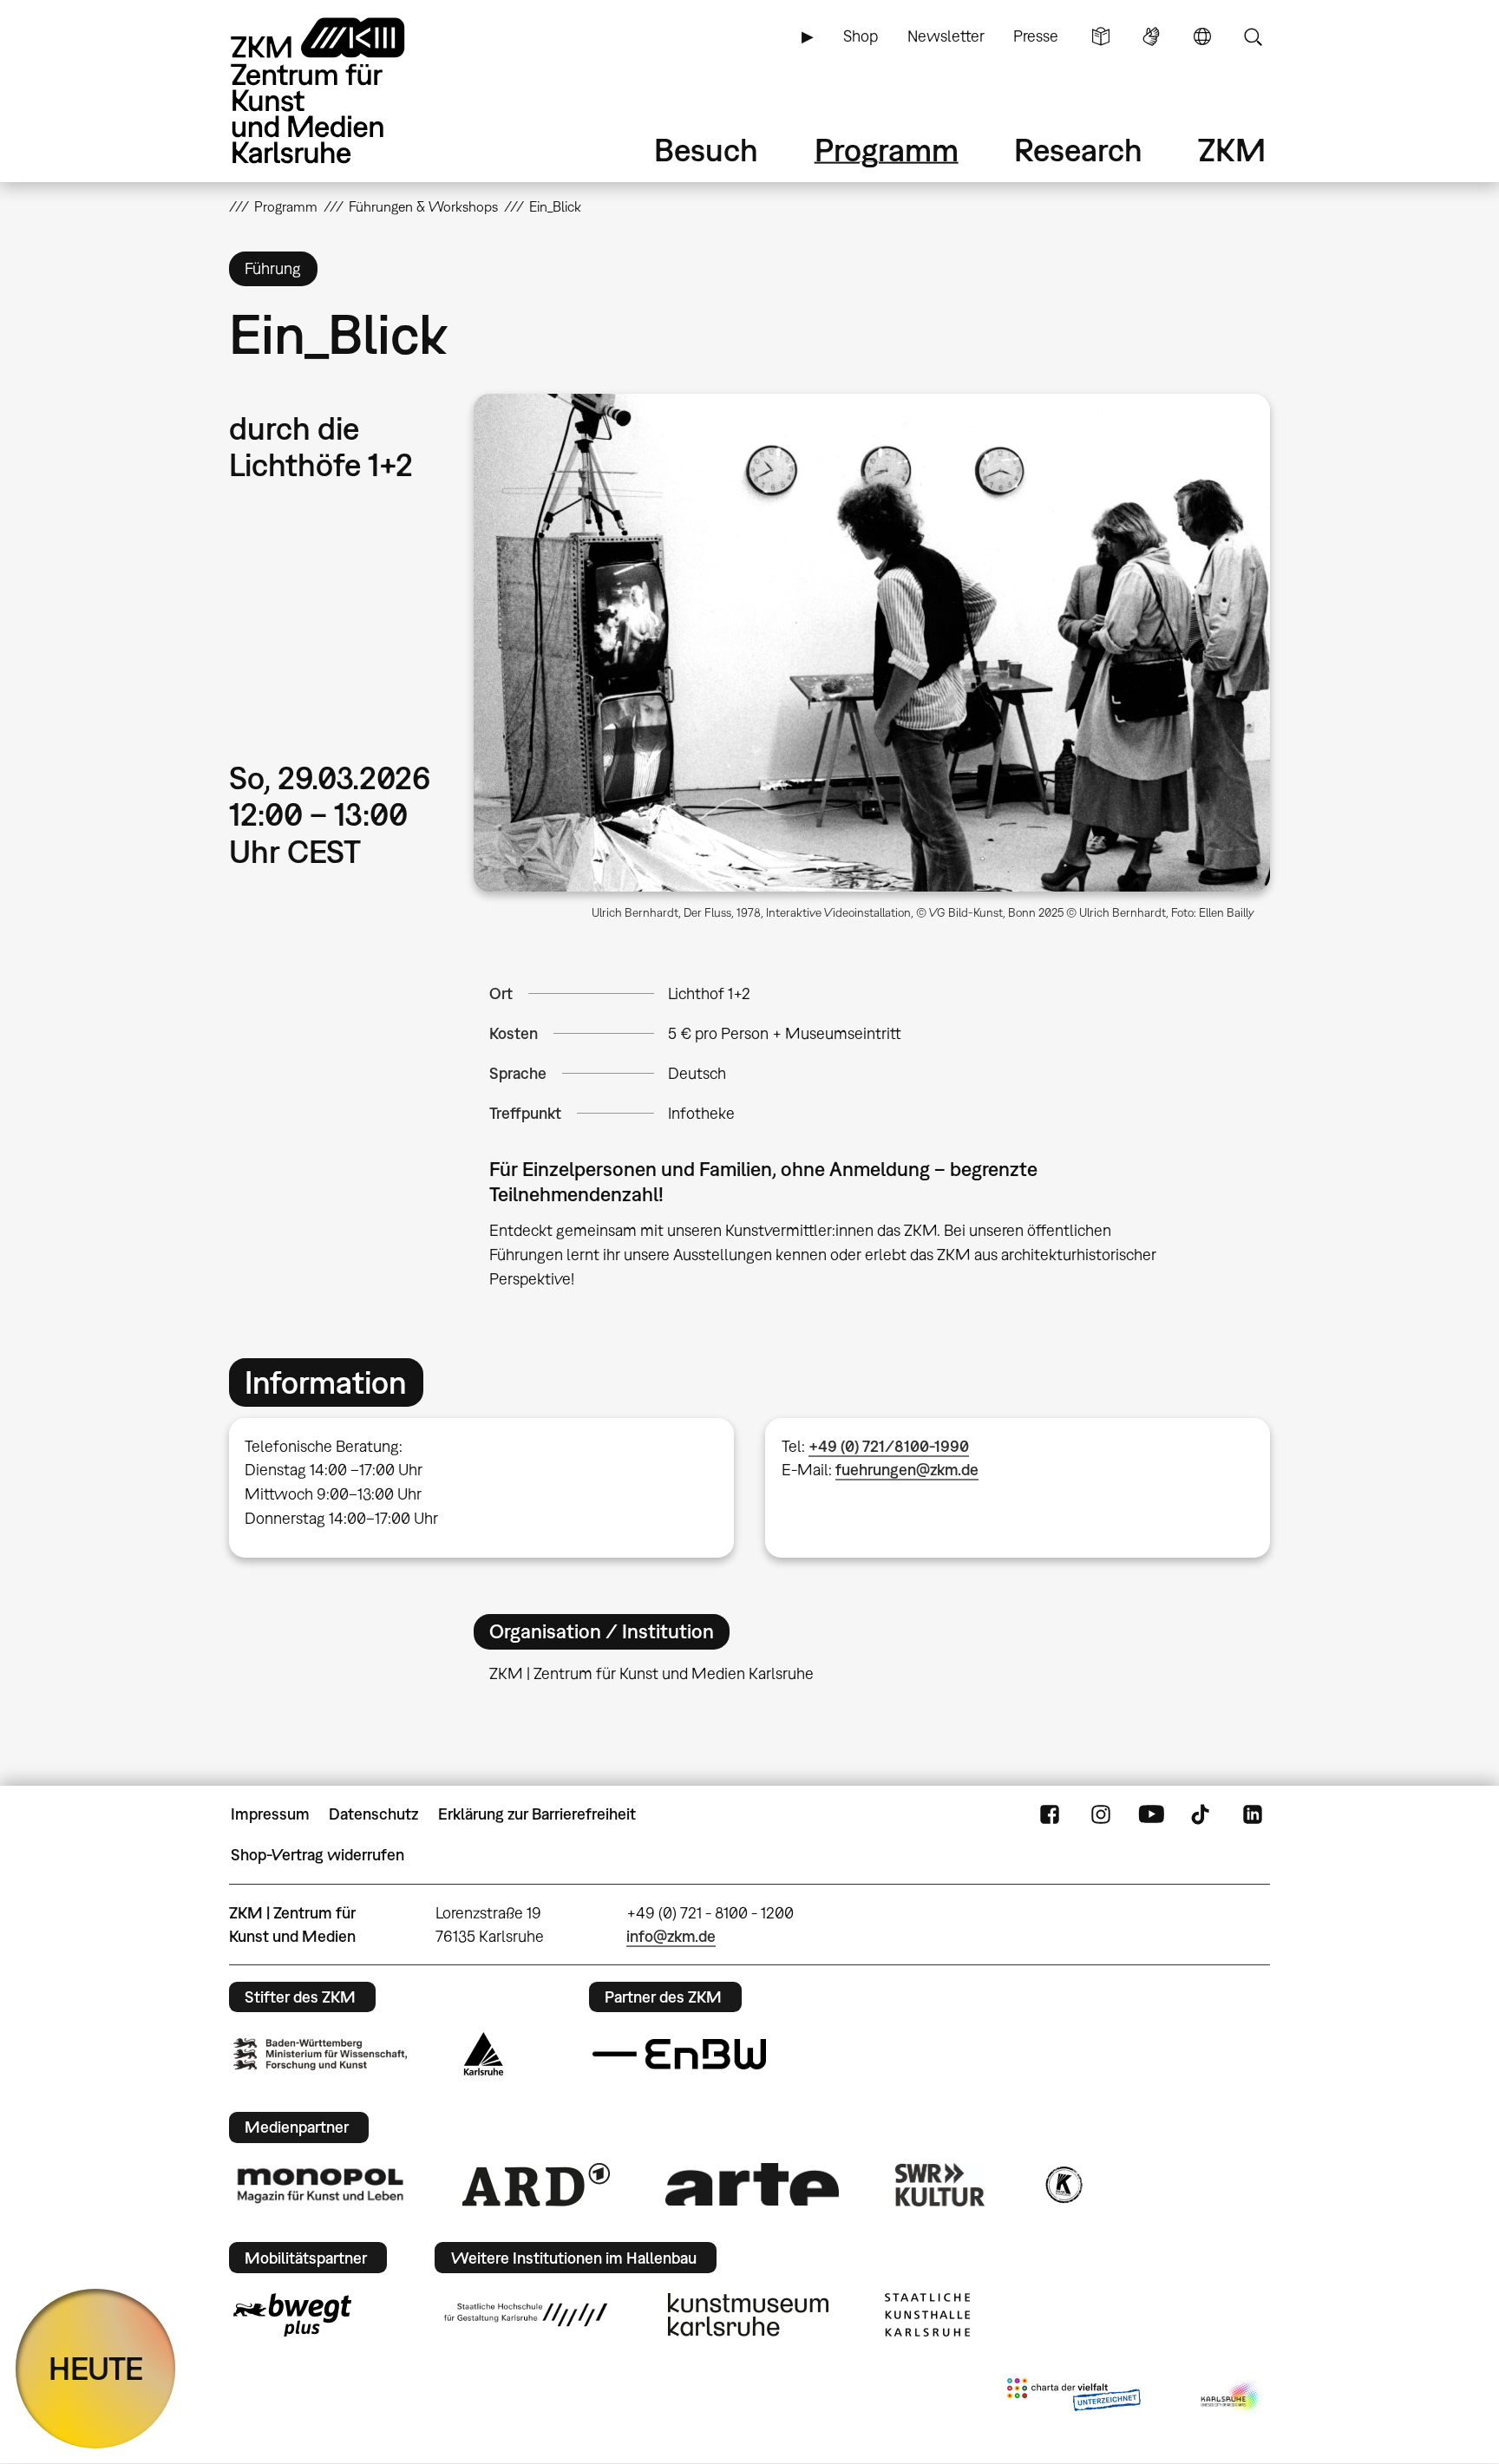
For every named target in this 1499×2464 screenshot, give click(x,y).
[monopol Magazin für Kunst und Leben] (320, 2185)
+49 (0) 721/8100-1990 (889, 1446)
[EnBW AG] (679, 2055)
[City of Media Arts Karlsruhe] (1232, 2398)
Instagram (1101, 1814)
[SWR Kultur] (940, 2185)
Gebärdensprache (1151, 36)
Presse (1036, 36)
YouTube (1151, 1814)
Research (1078, 150)
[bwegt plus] (292, 2315)
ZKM (1232, 150)
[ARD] (536, 2185)
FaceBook (1050, 1814)
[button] (872, 643)
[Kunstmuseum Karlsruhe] (748, 2315)
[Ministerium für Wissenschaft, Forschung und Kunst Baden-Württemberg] (320, 2054)
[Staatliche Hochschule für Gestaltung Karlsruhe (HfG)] (526, 2315)
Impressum (270, 1814)
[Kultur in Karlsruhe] (1063, 2185)
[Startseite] (342, 91)
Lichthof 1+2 (709, 993)
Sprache (1202, 36)
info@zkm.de (671, 1936)
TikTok (1202, 1814)
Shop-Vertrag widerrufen (317, 1855)
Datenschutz (373, 1814)
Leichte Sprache (1101, 36)
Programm (887, 150)
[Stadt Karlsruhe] (484, 2054)
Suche (1253, 36)
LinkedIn (1253, 1814)
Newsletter (946, 36)
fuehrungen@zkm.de (907, 1470)
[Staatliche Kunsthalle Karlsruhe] (927, 2315)
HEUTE (96, 2368)
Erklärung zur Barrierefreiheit (537, 1814)
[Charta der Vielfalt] (1074, 2398)
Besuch (706, 150)
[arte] (752, 2184)
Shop (861, 36)
